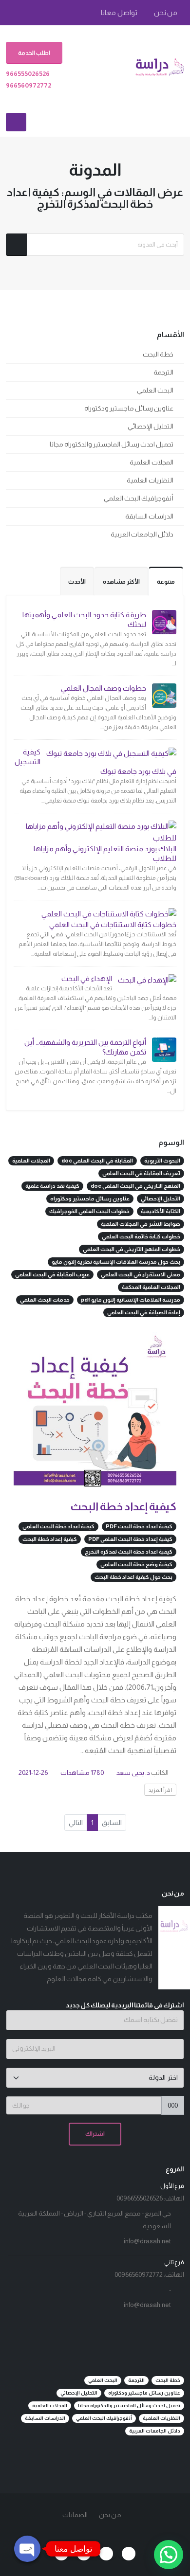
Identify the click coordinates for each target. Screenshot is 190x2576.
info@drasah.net (147, 2241)
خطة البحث (158, 354)
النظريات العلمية (150, 480)
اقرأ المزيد (160, 1790)
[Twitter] (106, 2554)
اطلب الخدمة (34, 53)
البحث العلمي (155, 390)
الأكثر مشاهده (121, 582)
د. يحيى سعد (133, 1773)
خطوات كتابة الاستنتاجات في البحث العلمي (113, 924)
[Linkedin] (84, 2554)
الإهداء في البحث (87, 978)
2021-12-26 (33, 1773)
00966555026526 (140, 2198)
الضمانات (75, 2515)
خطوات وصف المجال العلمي (104, 688)
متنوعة (166, 582)
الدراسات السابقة (149, 516)
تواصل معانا (120, 13)
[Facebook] (129, 2554)
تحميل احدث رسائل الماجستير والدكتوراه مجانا (112, 444)
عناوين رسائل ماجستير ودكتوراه (129, 408)
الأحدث (77, 582)
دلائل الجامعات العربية (142, 534)
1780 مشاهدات (82, 1773)
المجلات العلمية (152, 462)
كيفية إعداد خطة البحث (123, 1507)
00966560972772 (139, 2275)
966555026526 (28, 74)
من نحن (166, 13)
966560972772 (28, 85)
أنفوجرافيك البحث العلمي (139, 498)
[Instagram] (61, 2554)
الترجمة (163, 372)
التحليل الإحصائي (151, 426)
